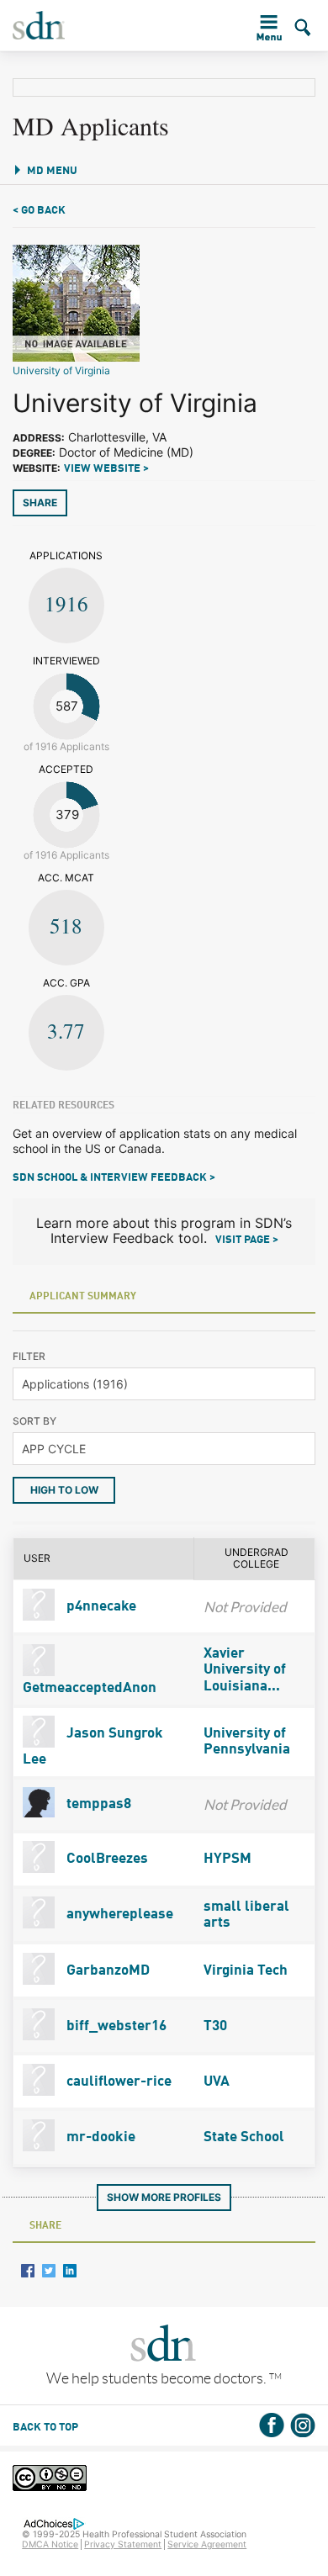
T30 (215, 2026)
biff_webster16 (115, 2026)
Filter (29, 1356)
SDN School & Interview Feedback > (114, 1178)
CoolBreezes (106, 1859)
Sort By (34, 1421)
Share (40, 503)
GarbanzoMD (106, 1971)
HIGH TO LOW (64, 1490)
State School (244, 2137)
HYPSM (227, 1859)
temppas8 (97, 1804)
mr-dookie (99, 2137)
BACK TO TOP (45, 2428)
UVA (217, 2082)
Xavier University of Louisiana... (245, 1670)
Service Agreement (207, 2544)
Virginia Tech (246, 1971)
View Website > (106, 469)
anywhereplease (118, 1915)
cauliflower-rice (117, 2082)
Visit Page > (247, 1240)
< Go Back (39, 211)
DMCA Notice (50, 2544)
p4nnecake (100, 1607)
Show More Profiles (164, 2197)
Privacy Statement (123, 2544)
